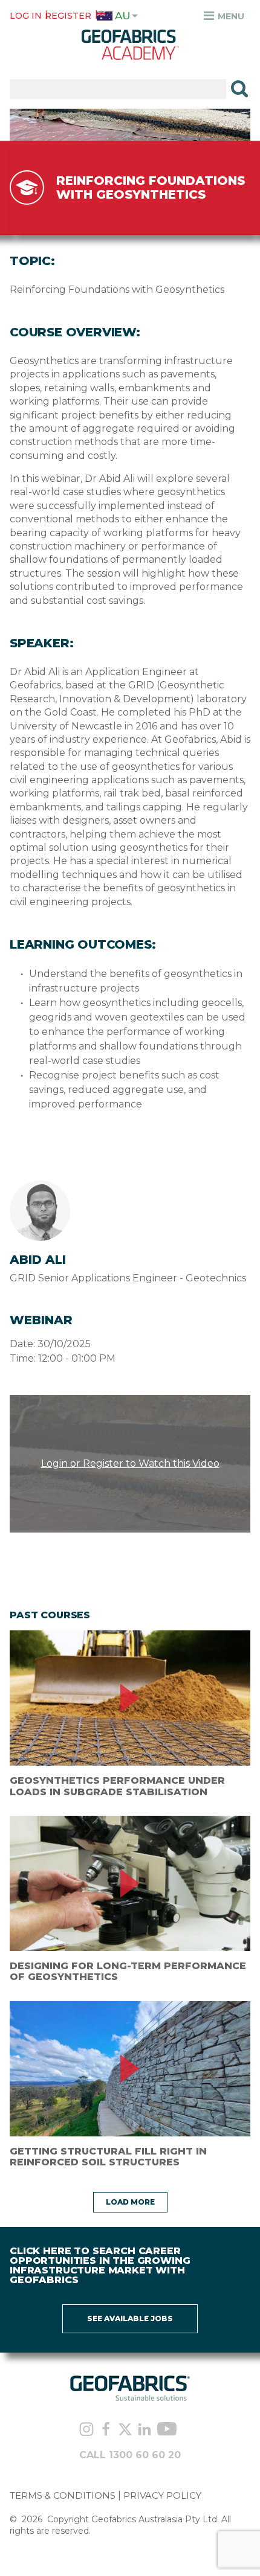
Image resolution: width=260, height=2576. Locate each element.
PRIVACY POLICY (162, 2495)
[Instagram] (86, 2430)
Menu (230, 16)
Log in (26, 16)
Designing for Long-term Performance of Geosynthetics (128, 1971)
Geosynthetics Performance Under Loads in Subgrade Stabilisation (117, 1786)
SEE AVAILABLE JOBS (130, 2318)
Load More (130, 2202)
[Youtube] (167, 2430)
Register (68, 16)
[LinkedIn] (145, 2430)
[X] (125, 2430)
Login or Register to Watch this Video (130, 1463)
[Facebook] (106, 2430)
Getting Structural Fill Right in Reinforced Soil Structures (108, 2157)
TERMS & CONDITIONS (63, 2495)
